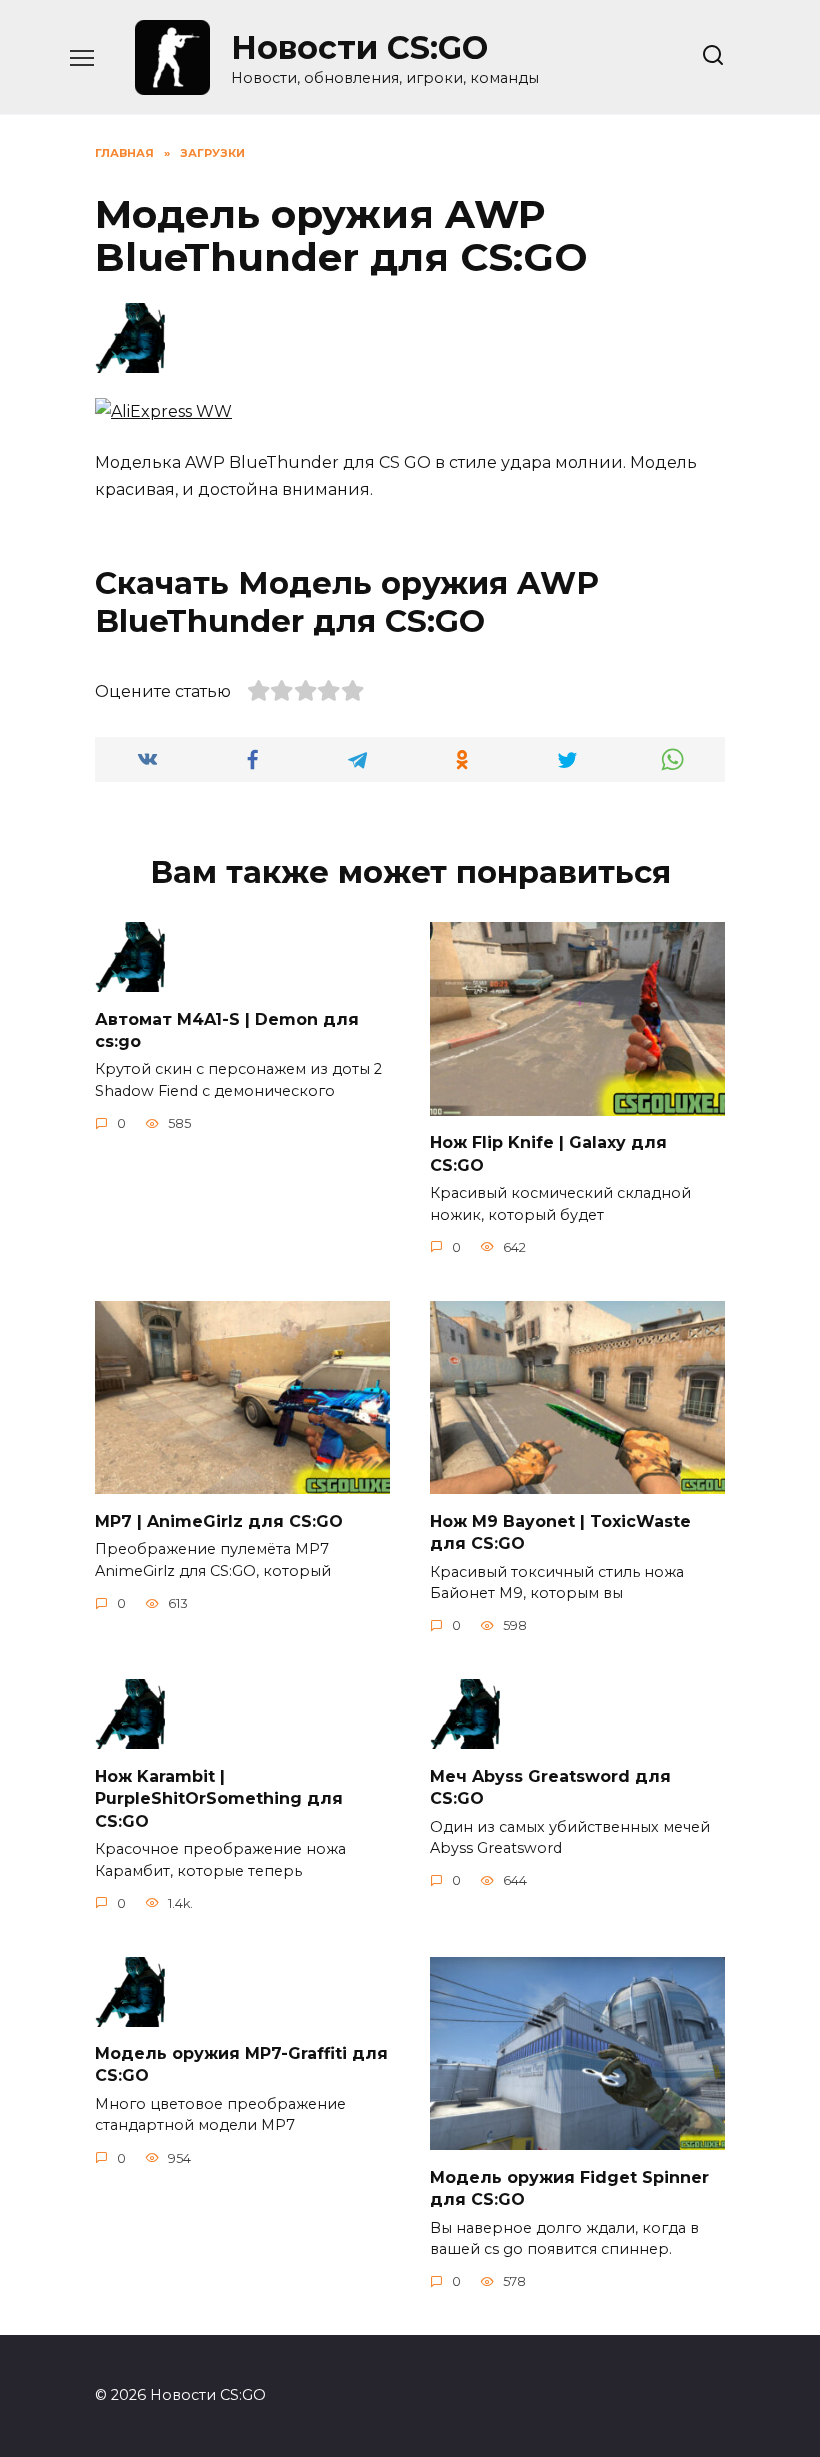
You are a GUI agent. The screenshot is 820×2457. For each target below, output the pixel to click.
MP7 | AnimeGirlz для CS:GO (219, 1520)
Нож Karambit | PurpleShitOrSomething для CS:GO (219, 1798)
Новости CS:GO (359, 47)
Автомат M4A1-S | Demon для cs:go (227, 1029)
